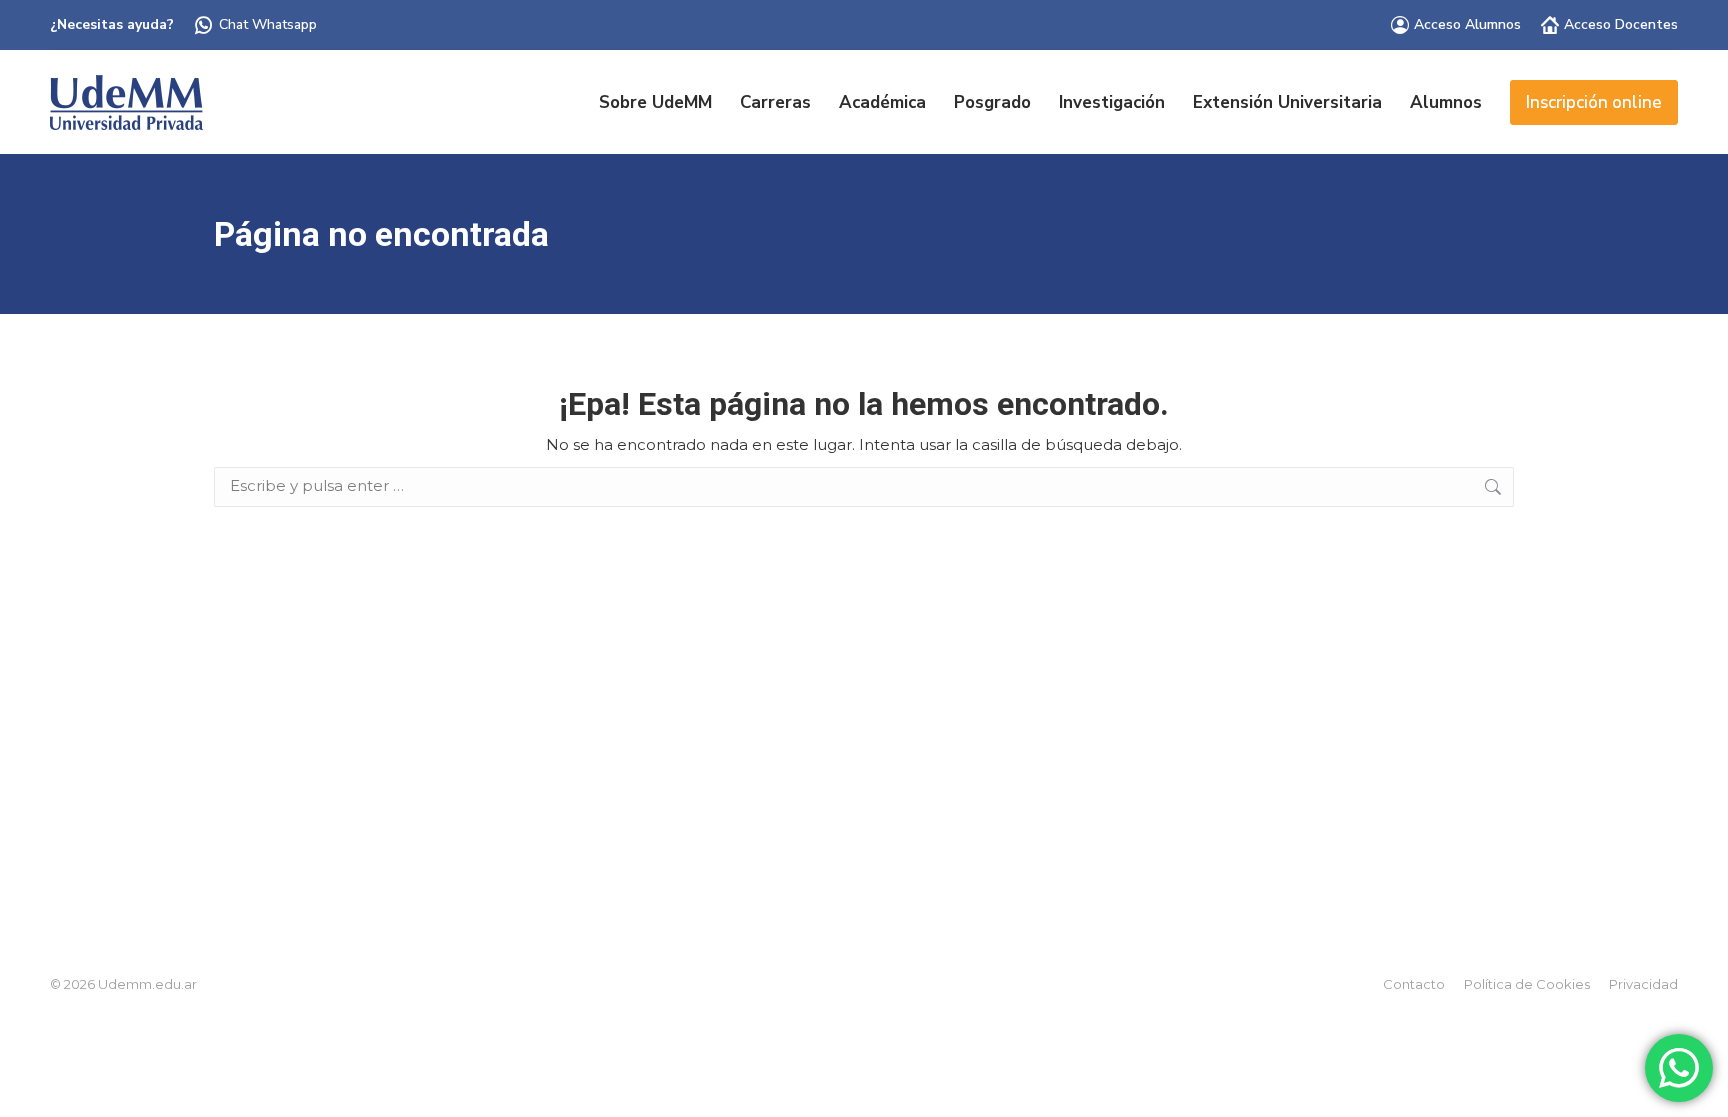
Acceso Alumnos (1467, 24)
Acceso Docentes (1621, 24)
